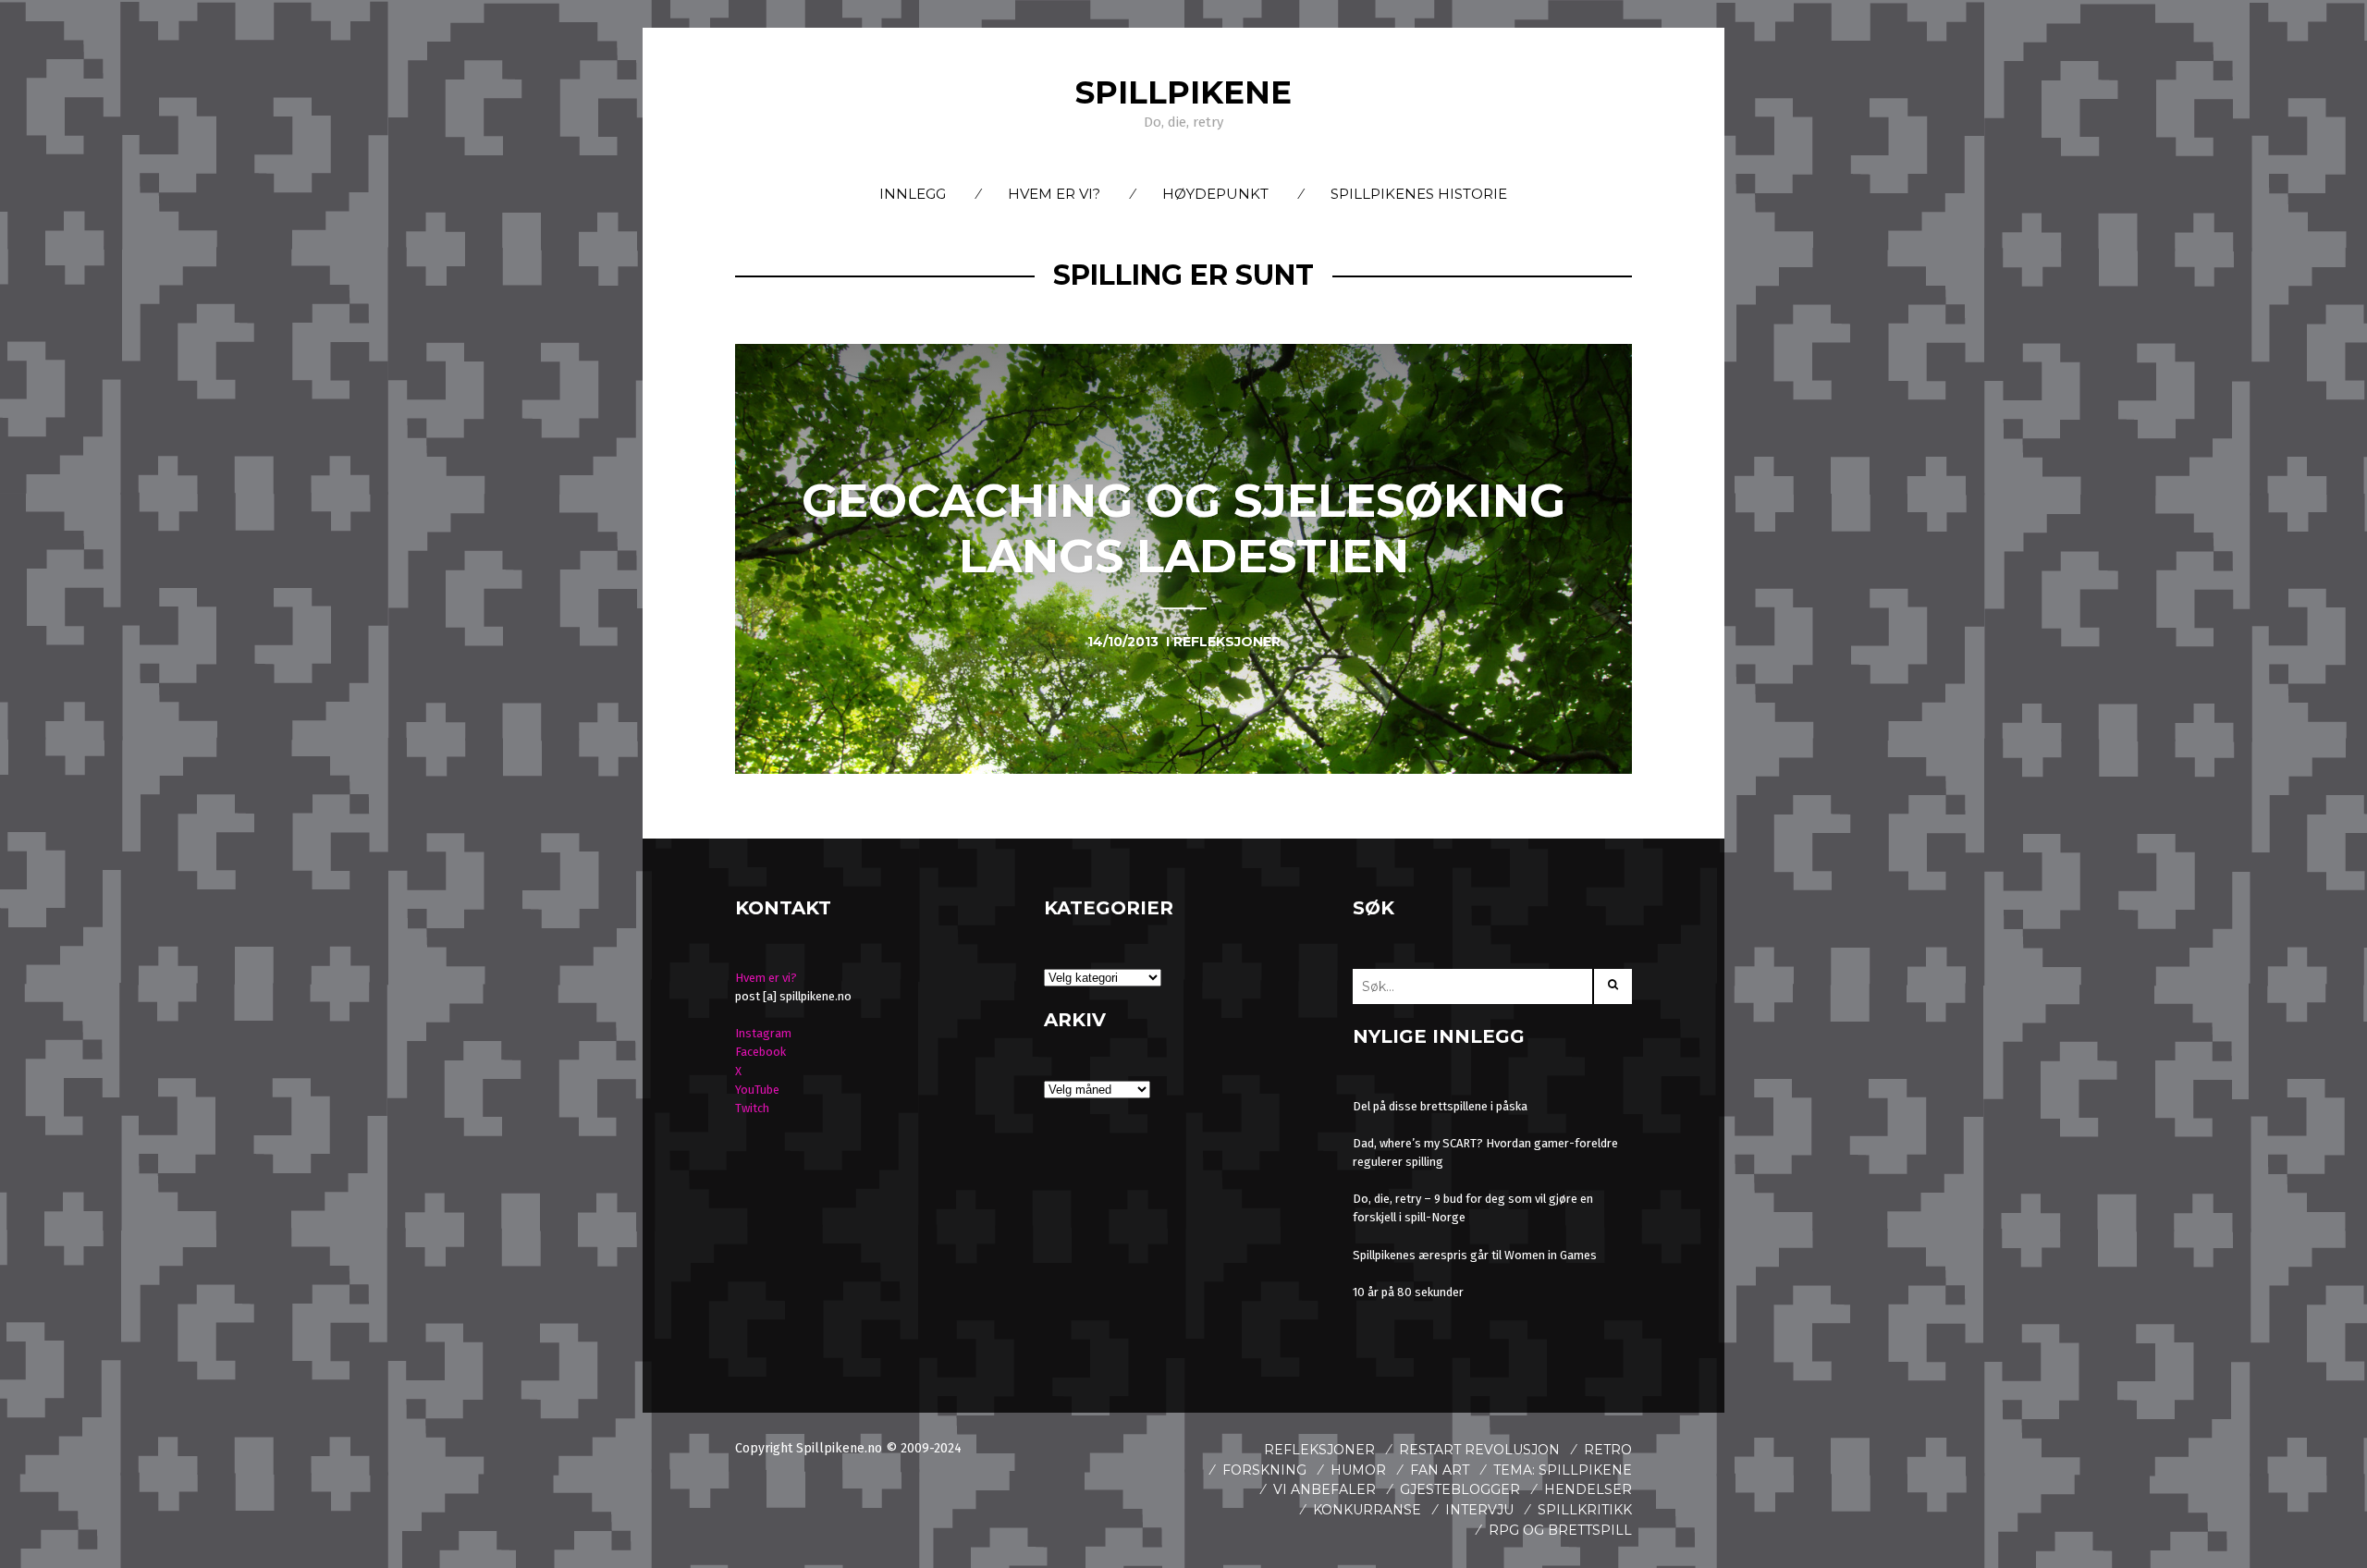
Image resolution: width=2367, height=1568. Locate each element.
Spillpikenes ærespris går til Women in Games (1475, 1255)
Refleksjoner (1319, 1450)
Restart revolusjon (1479, 1450)
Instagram (763, 1033)
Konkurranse (1367, 1510)
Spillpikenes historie (1419, 194)
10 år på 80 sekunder (1408, 1292)
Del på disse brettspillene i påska (1440, 1106)
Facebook (760, 1052)
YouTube (757, 1090)
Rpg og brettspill (1560, 1530)
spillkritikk (1585, 1510)
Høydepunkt (1215, 194)
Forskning (1264, 1470)
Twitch (752, 1108)
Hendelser (1588, 1489)
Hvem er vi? (1054, 194)
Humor (1358, 1470)
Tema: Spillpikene (1563, 1470)
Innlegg (913, 194)
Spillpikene (1183, 92)
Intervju (1479, 1510)
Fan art (1440, 1470)
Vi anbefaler (1325, 1489)
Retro (1608, 1450)
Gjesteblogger (1460, 1489)
